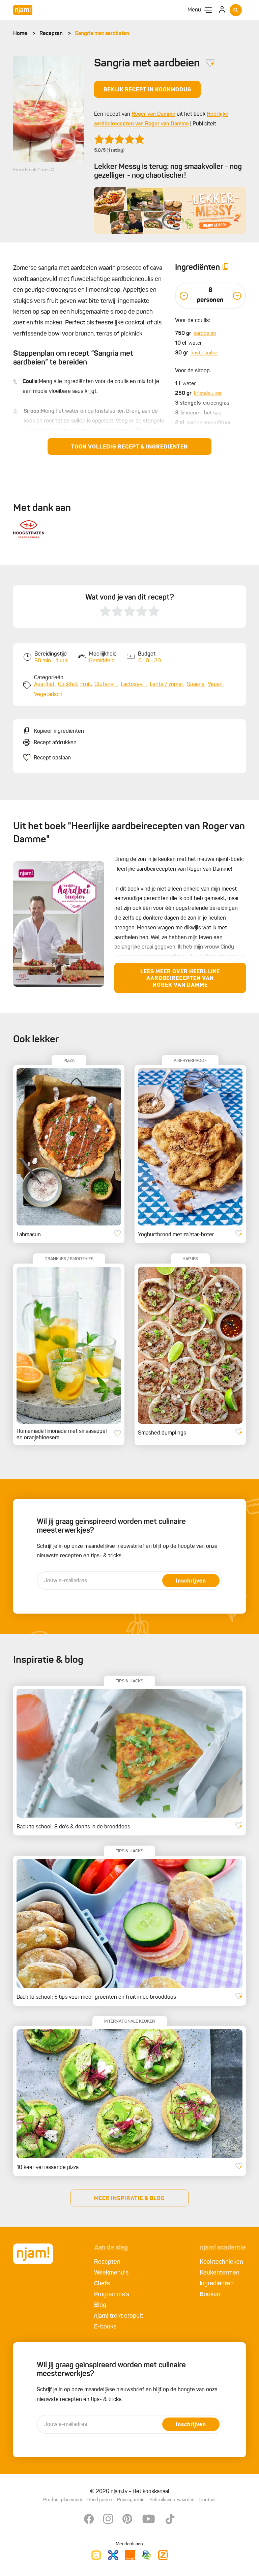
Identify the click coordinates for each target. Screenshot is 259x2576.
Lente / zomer (167, 685)
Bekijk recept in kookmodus (147, 90)
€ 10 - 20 (149, 661)
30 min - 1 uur (51, 661)
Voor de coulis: (193, 321)
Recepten (51, 34)
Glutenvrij (106, 685)
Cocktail (67, 685)
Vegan (215, 685)
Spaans (196, 685)
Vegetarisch (48, 695)
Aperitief (44, 685)
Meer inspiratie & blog (129, 2199)
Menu (194, 10)
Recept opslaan (52, 758)
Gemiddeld (102, 661)
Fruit (86, 685)
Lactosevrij (134, 685)
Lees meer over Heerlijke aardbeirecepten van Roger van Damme (180, 979)
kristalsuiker (204, 353)
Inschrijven (191, 1581)
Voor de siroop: (193, 371)
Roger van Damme (153, 114)
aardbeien (205, 334)
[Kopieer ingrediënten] (226, 268)
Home (20, 34)
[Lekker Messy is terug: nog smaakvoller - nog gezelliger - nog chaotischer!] (170, 211)
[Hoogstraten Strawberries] (29, 529)
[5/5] (119, 139)
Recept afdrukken (55, 743)
